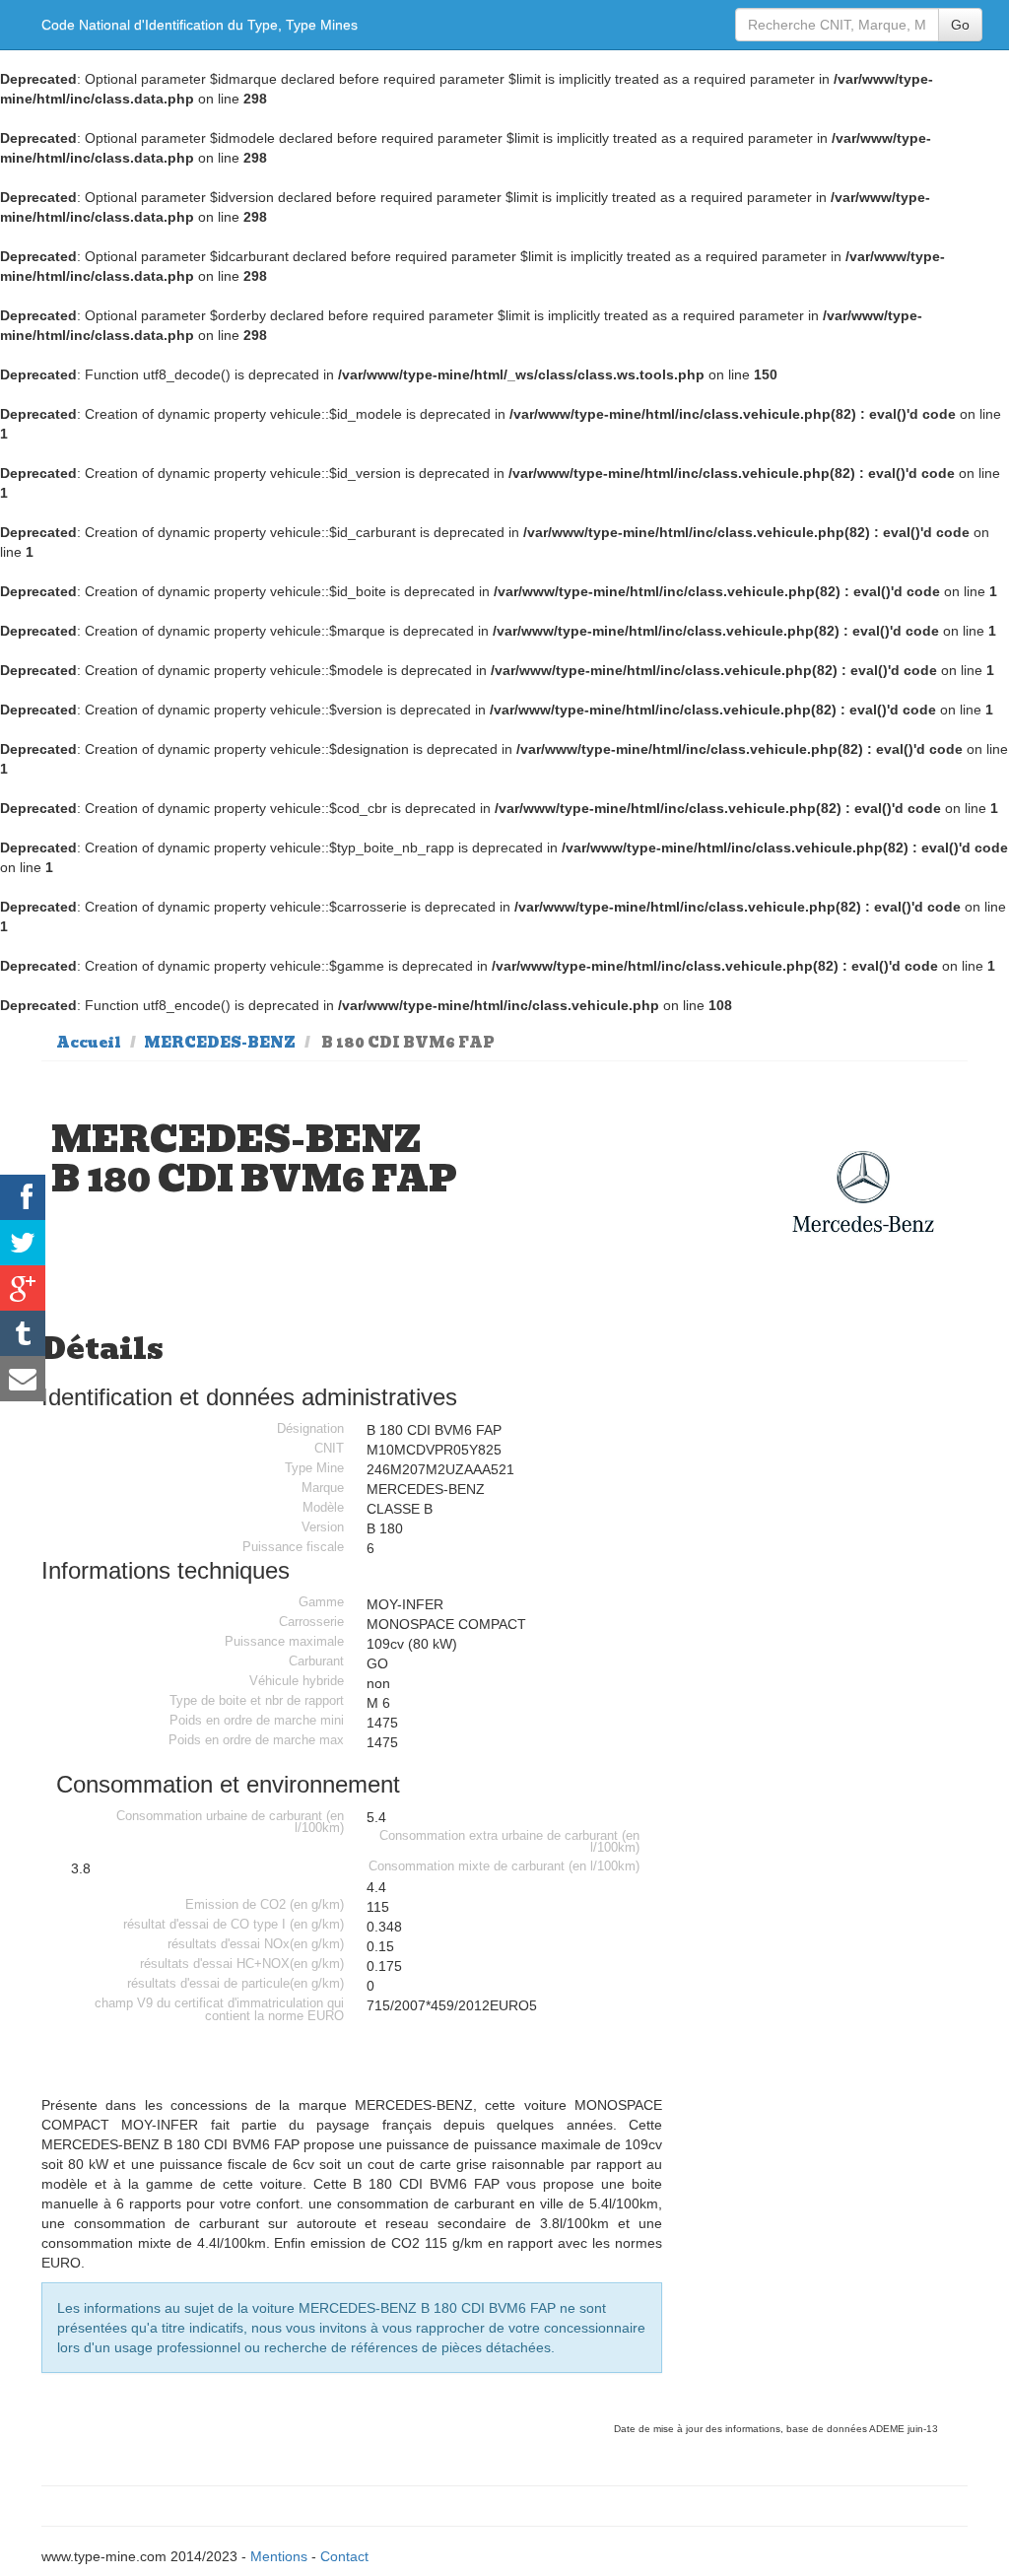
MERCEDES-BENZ (220, 1043)
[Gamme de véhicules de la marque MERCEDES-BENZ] (863, 1192)
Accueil (89, 1043)
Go (960, 25)
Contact (344, 2556)
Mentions (279, 2556)
